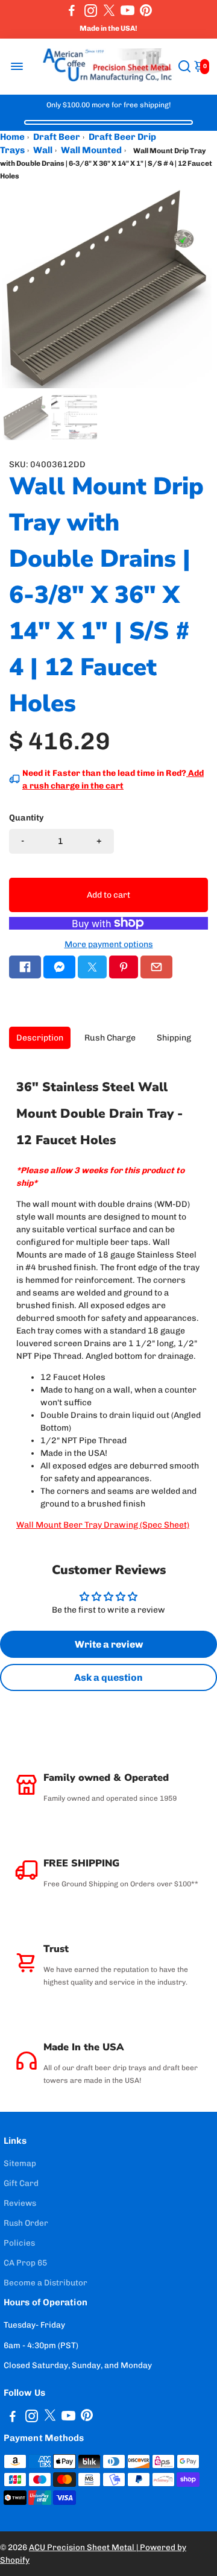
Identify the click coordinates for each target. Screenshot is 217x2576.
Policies (19, 2243)
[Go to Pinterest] (146, 10)
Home (12, 137)
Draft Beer (57, 137)
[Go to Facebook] (72, 10)
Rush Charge (110, 1038)
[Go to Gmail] (156, 967)
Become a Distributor (46, 2282)
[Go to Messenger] (59, 967)
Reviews (20, 2203)
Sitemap (20, 2163)
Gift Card (21, 2183)
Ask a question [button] (108, 1677)
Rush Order (26, 2223)
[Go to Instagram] (91, 10)
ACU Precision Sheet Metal (83, 2547)
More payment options (109, 944)
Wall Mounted (91, 150)
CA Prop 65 (25, 2263)
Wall (43, 150)
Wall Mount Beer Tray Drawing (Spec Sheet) (103, 1525)
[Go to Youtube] (127, 10)
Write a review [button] (109, 1644)
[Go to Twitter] (109, 10)
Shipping (174, 1038)
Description (40, 1038)
